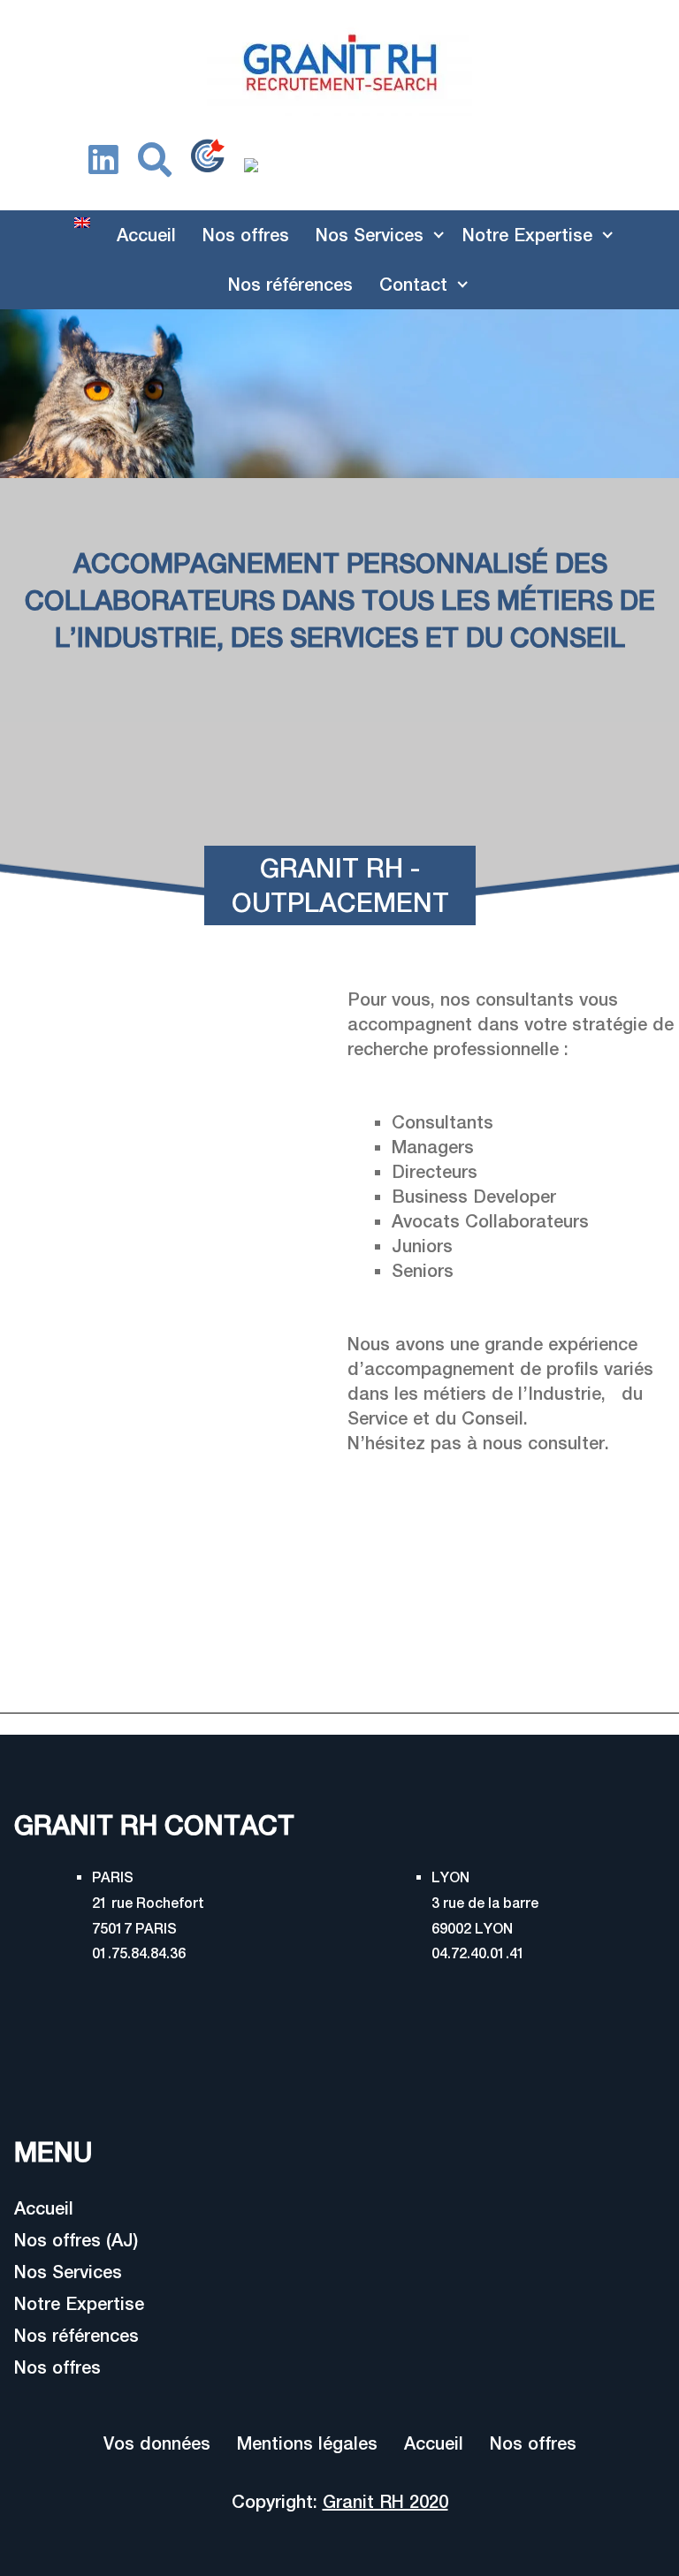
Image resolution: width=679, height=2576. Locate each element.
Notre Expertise (527, 235)
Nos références (290, 284)
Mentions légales (307, 2443)
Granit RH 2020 (385, 2501)
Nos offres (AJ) (76, 2240)
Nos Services (370, 235)
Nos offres (246, 235)
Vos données (157, 2443)
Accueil (146, 235)
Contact (413, 284)
